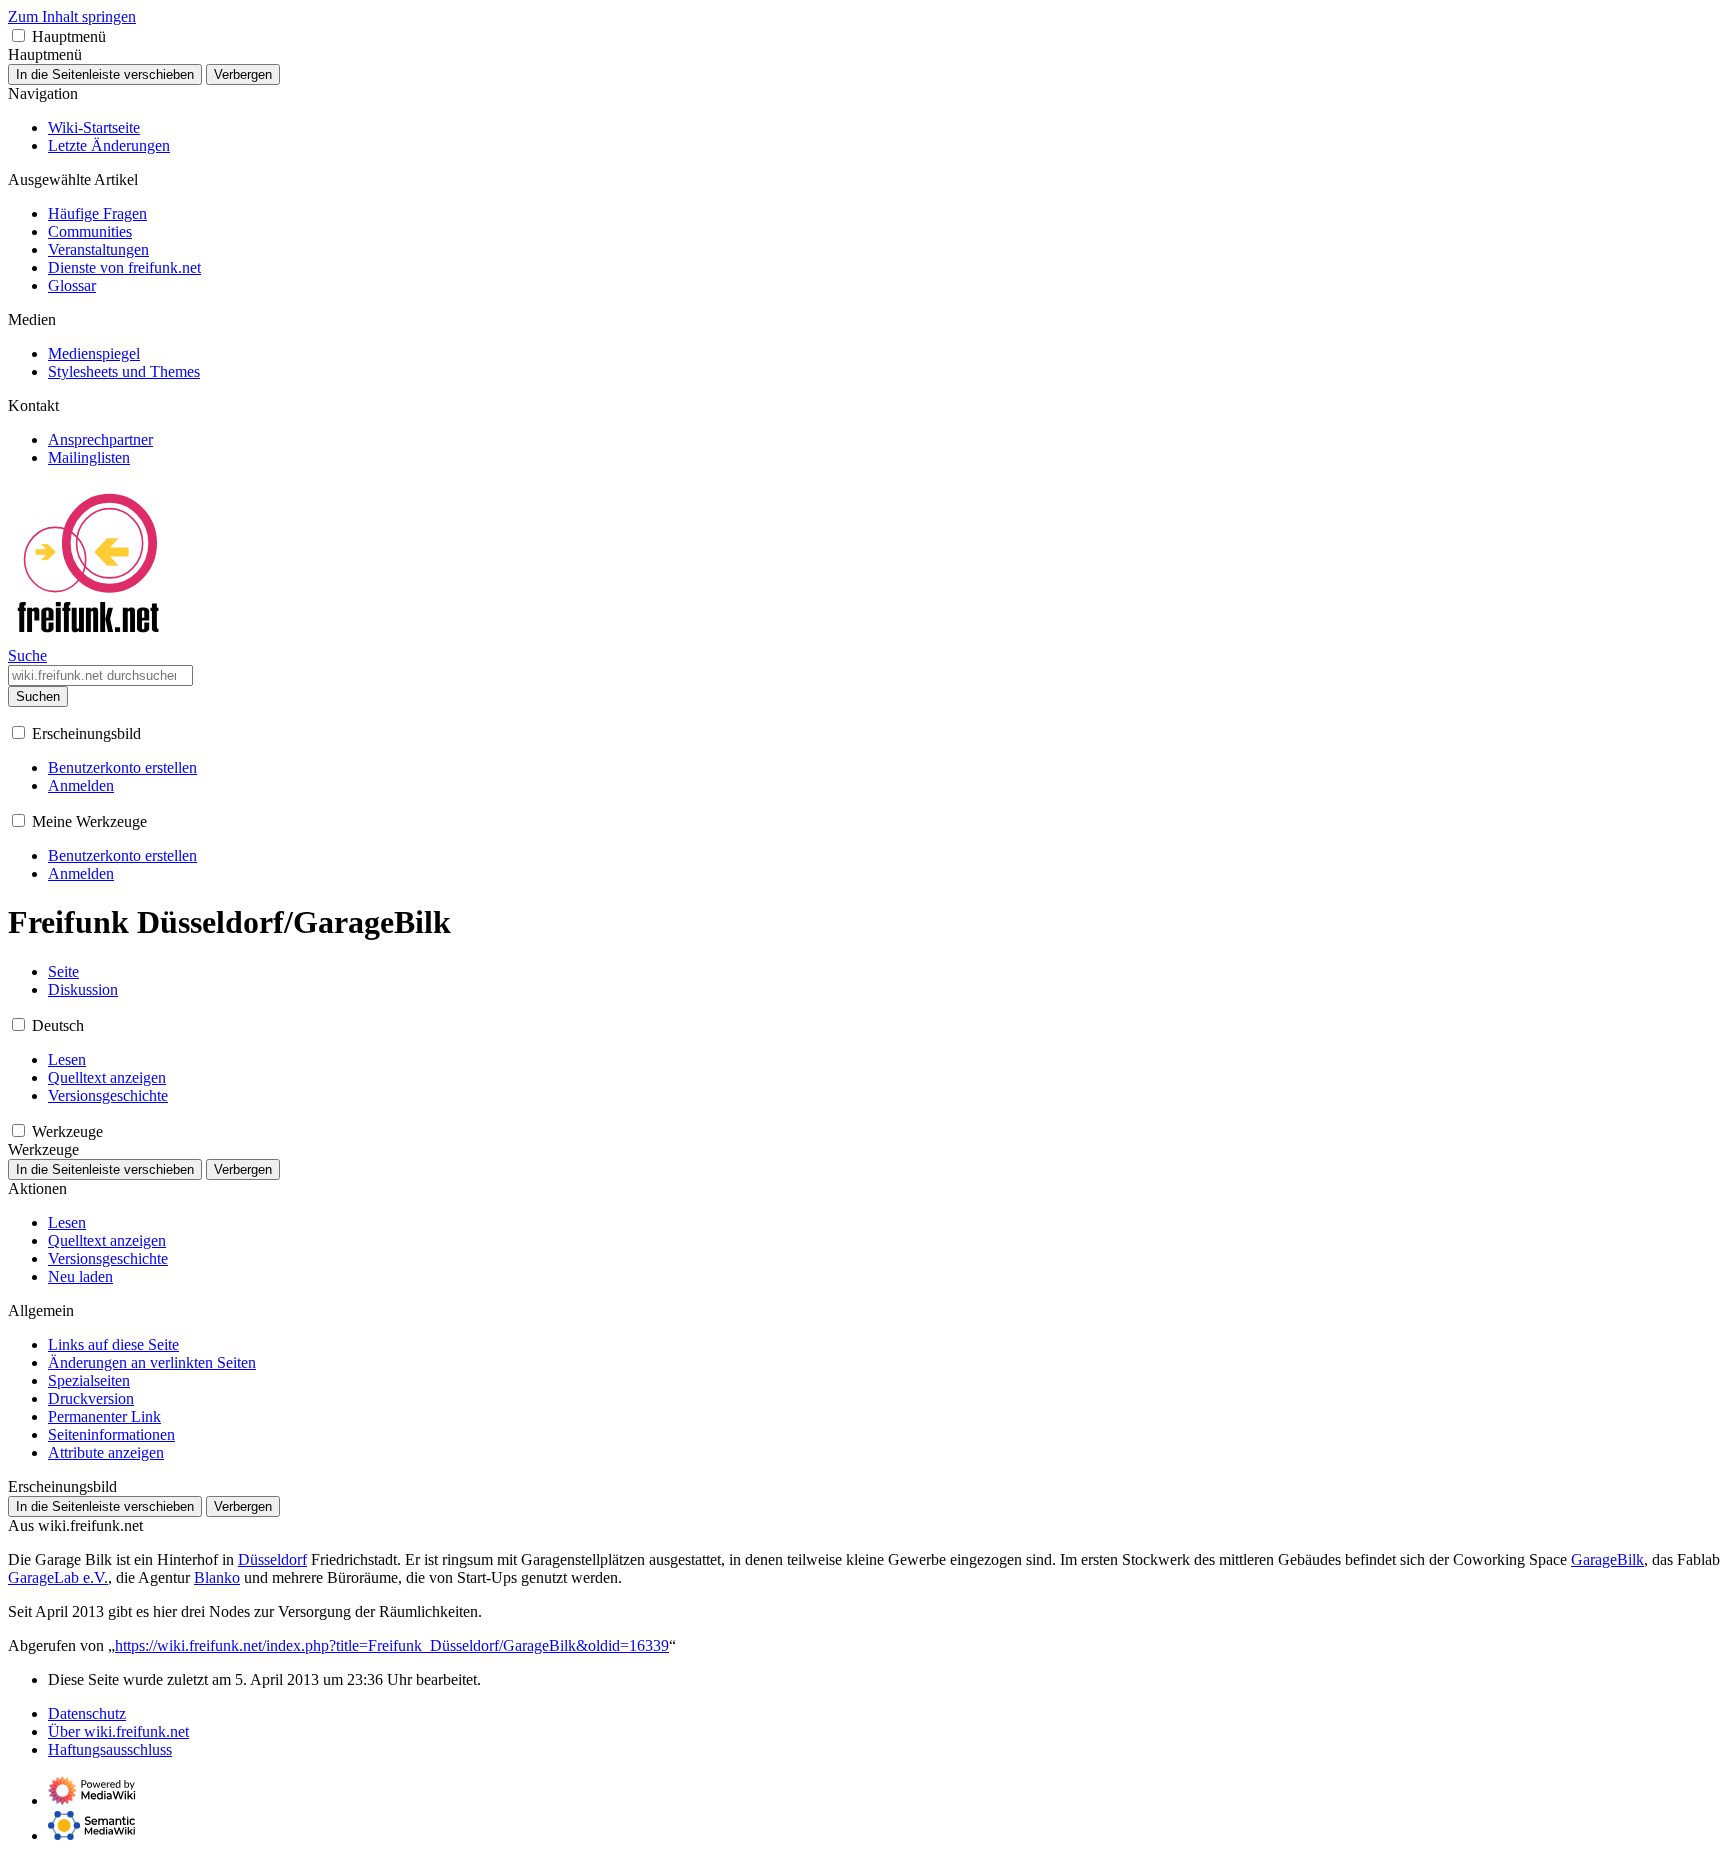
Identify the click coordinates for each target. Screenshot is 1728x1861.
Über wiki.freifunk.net (118, 1731)
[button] (18, 35)
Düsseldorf (272, 1559)
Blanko (217, 1577)
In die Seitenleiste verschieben (105, 74)
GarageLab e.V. (58, 1577)
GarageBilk (1607, 1559)
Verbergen (243, 74)
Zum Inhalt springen (72, 16)
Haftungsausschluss (110, 1749)
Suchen (38, 696)
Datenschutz (87, 1713)
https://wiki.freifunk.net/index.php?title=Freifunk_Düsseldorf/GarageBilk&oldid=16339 (392, 1645)
